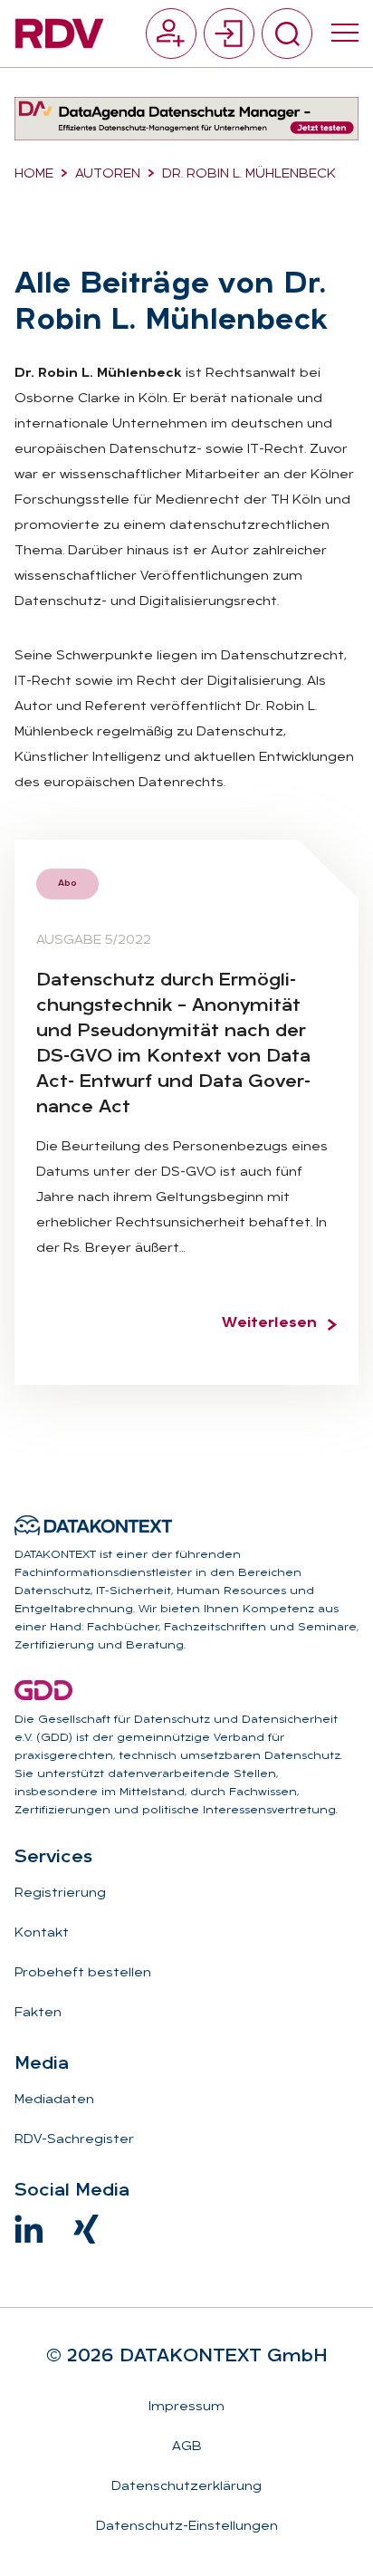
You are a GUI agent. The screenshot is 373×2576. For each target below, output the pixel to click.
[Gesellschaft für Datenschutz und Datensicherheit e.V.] (43, 1690)
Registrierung (60, 1894)
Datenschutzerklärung (186, 2487)
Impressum (186, 2407)
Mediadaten (54, 2100)
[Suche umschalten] (287, 34)
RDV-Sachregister (74, 2140)
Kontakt (42, 1933)
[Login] (229, 34)
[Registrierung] (171, 34)
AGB (187, 2447)
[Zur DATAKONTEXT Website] (93, 1525)
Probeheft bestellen (83, 1973)
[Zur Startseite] (59, 34)
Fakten (38, 2013)
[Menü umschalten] (345, 34)
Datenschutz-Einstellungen (187, 2527)
